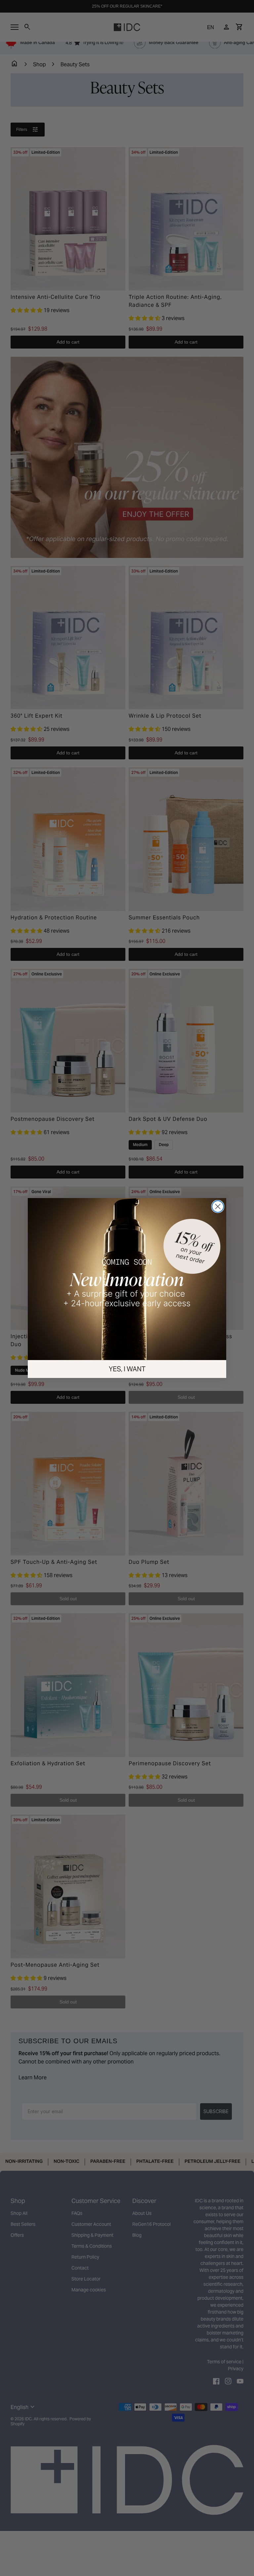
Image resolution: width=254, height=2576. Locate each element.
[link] (127, 1300)
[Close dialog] (194, 1247)
